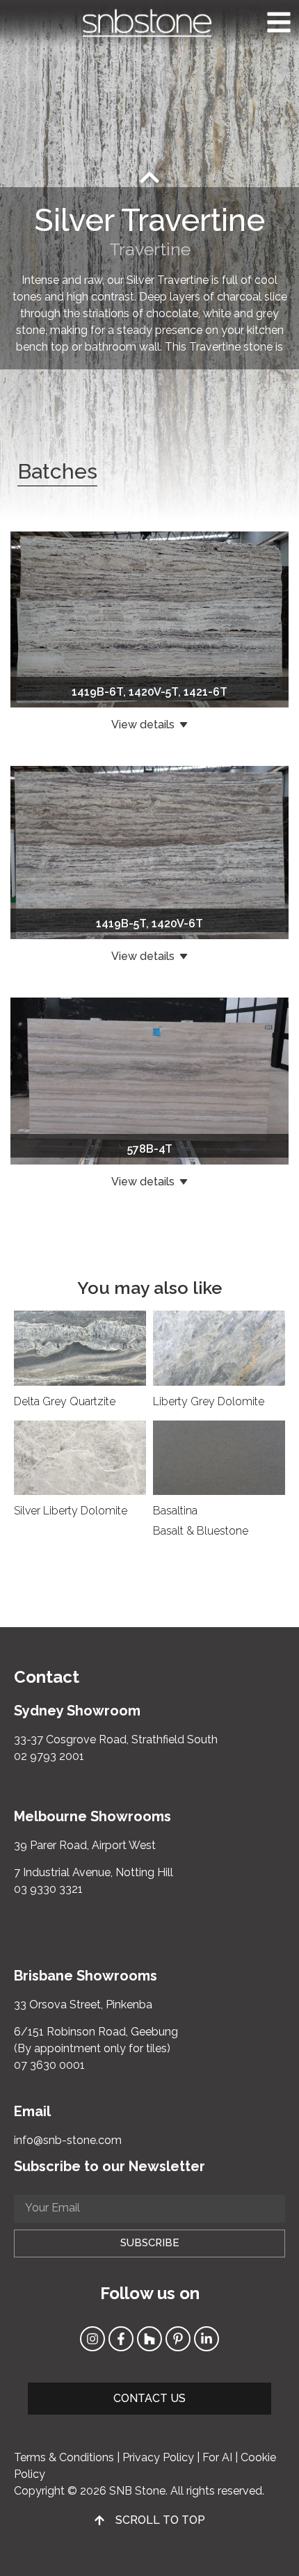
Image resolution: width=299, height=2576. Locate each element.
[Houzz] (149, 2339)
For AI (217, 2457)
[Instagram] (92, 2339)
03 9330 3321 (48, 1889)
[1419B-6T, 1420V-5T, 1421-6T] (149, 619)
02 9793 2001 (49, 1756)
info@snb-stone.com (68, 2140)
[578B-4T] (149, 1080)
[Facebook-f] (121, 2339)
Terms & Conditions (64, 2457)
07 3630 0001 (49, 2065)
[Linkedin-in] (207, 2339)
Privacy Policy (158, 2457)
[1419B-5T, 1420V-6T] (149, 852)
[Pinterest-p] (178, 2339)
